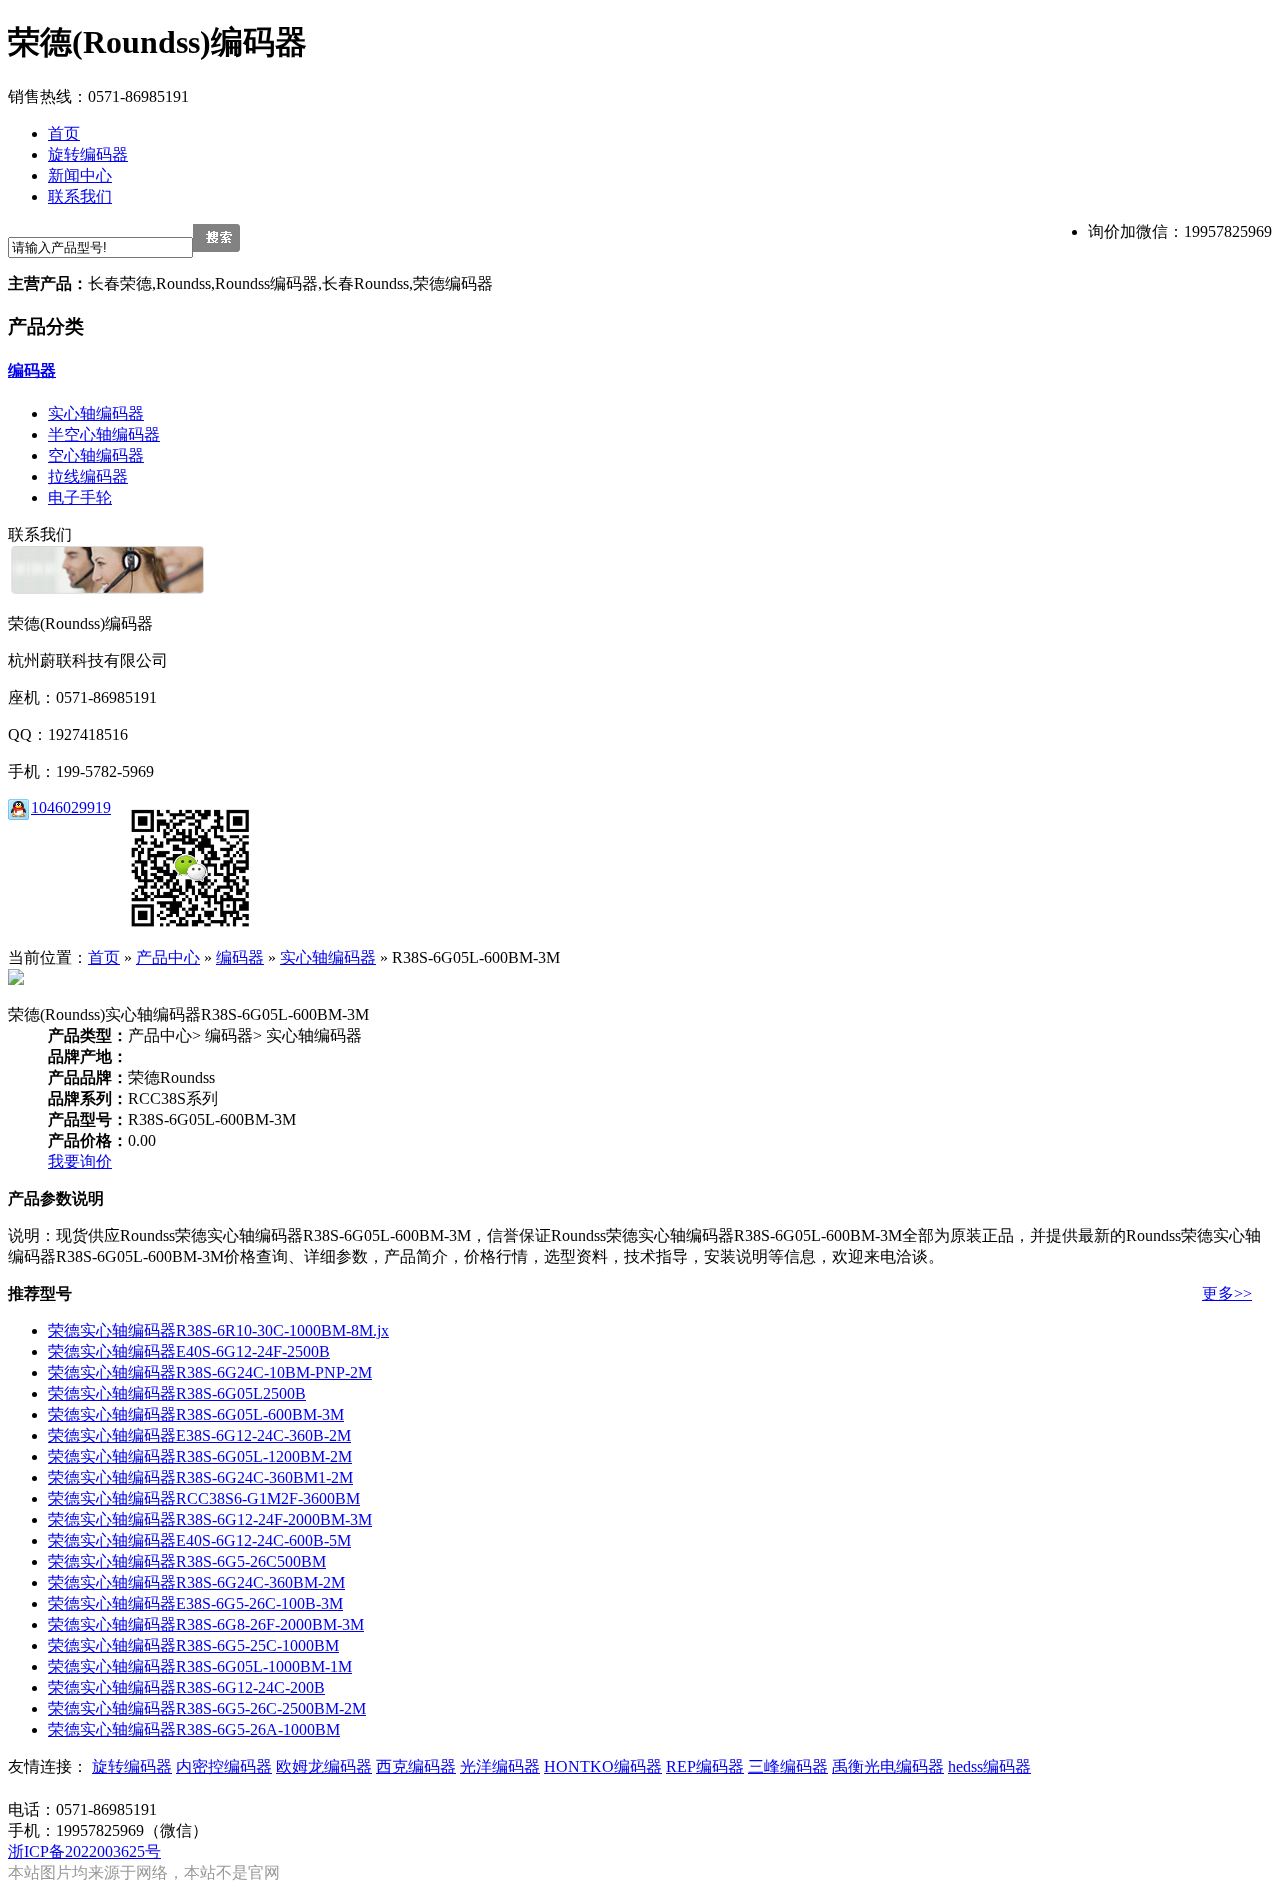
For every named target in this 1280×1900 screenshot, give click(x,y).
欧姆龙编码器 (324, 1766)
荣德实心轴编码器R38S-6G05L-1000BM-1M (200, 1666)
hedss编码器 (989, 1766)
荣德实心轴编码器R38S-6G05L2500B (177, 1393)
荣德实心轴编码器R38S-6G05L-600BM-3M (196, 1414)
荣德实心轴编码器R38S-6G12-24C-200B (186, 1687)
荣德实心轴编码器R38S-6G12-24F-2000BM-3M (210, 1519)
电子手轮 (80, 497)
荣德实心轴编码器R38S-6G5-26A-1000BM (194, 1729)
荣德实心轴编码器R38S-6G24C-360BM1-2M (200, 1477)
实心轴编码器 (96, 413)
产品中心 (168, 957)
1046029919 (71, 807)
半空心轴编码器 (104, 434)
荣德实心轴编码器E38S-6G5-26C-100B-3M (195, 1603)
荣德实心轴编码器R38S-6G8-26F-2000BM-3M (206, 1624)
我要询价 (80, 1161)
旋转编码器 (132, 1766)
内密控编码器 (224, 1766)
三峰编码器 (788, 1766)
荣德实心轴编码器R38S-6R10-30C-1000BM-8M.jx (218, 1330)
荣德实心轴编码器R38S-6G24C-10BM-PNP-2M (210, 1372)
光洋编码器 (500, 1766)
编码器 (32, 370)
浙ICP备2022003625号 (84, 1851)
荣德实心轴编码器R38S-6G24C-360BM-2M (196, 1582)
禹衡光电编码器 (888, 1766)
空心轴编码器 (96, 455)
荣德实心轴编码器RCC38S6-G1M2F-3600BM (204, 1498)
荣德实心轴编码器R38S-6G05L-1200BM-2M (200, 1456)
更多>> (1227, 1293)
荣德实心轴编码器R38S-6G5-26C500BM (187, 1561)
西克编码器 (416, 1766)
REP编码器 (705, 1766)
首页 (104, 957)
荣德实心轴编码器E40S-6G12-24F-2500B (189, 1351)
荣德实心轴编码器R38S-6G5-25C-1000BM (193, 1645)
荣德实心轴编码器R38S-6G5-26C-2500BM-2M (207, 1708)
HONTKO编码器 (603, 1766)
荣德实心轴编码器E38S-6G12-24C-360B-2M (199, 1435)
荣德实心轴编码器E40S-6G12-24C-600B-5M (199, 1540)
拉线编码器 (88, 476)
